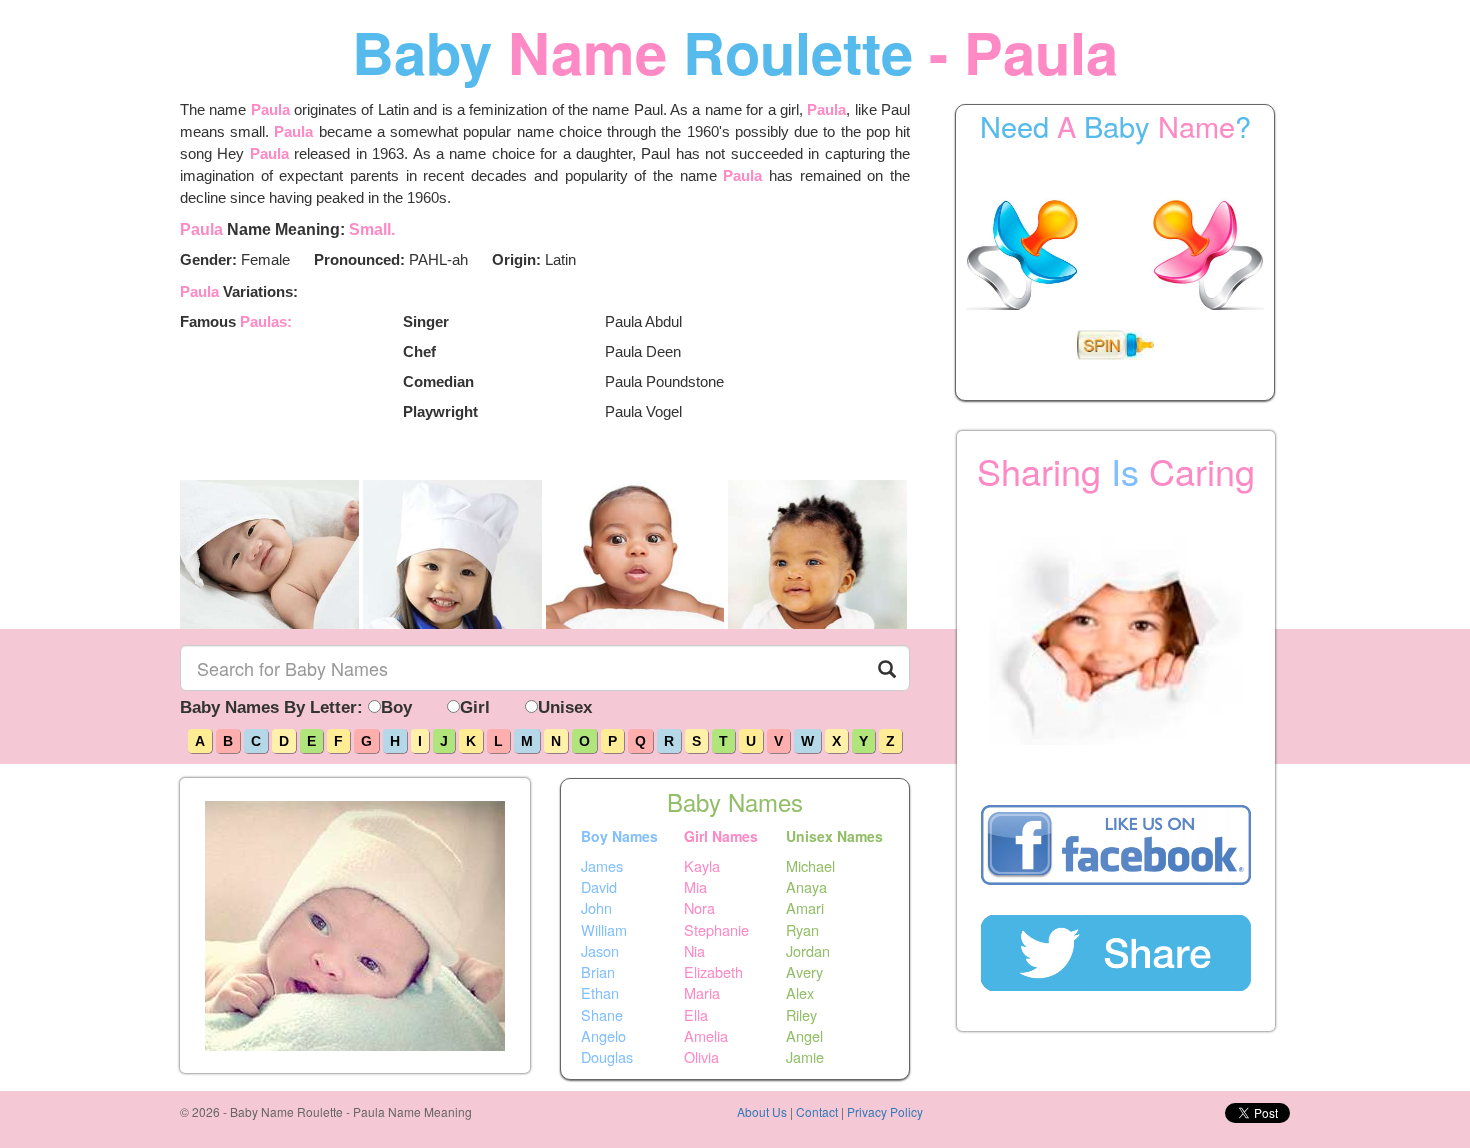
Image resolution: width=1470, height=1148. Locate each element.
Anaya (806, 887)
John (596, 908)
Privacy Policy (885, 1111)
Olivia (701, 1057)
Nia (694, 951)
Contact (817, 1111)
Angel (804, 1036)
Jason (600, 951)
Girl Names (721, 836)
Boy (396, 707)
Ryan (802, 929)
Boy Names (619, 836)
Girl (475, 707)
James (602, 865)
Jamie (805, 1057)
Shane (602, 1014)
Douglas (607, 1057)
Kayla (702, 865)
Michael (810, 865)
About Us (762, 1111)
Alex (800, 993)
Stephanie (716, 929)
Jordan (808, 951)
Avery (804, 972)
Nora (699, 908)
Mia (695, 887)
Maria (702, 993)
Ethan (600, 993)
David (599, 887)
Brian (598, 972)
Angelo (603, 1036)
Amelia (706, 1036)
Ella (696, 1014)
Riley (801, 1014)
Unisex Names (834, 836)
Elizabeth (713, 972)
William (604, 929)
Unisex (565, 707)
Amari (805, 908)
